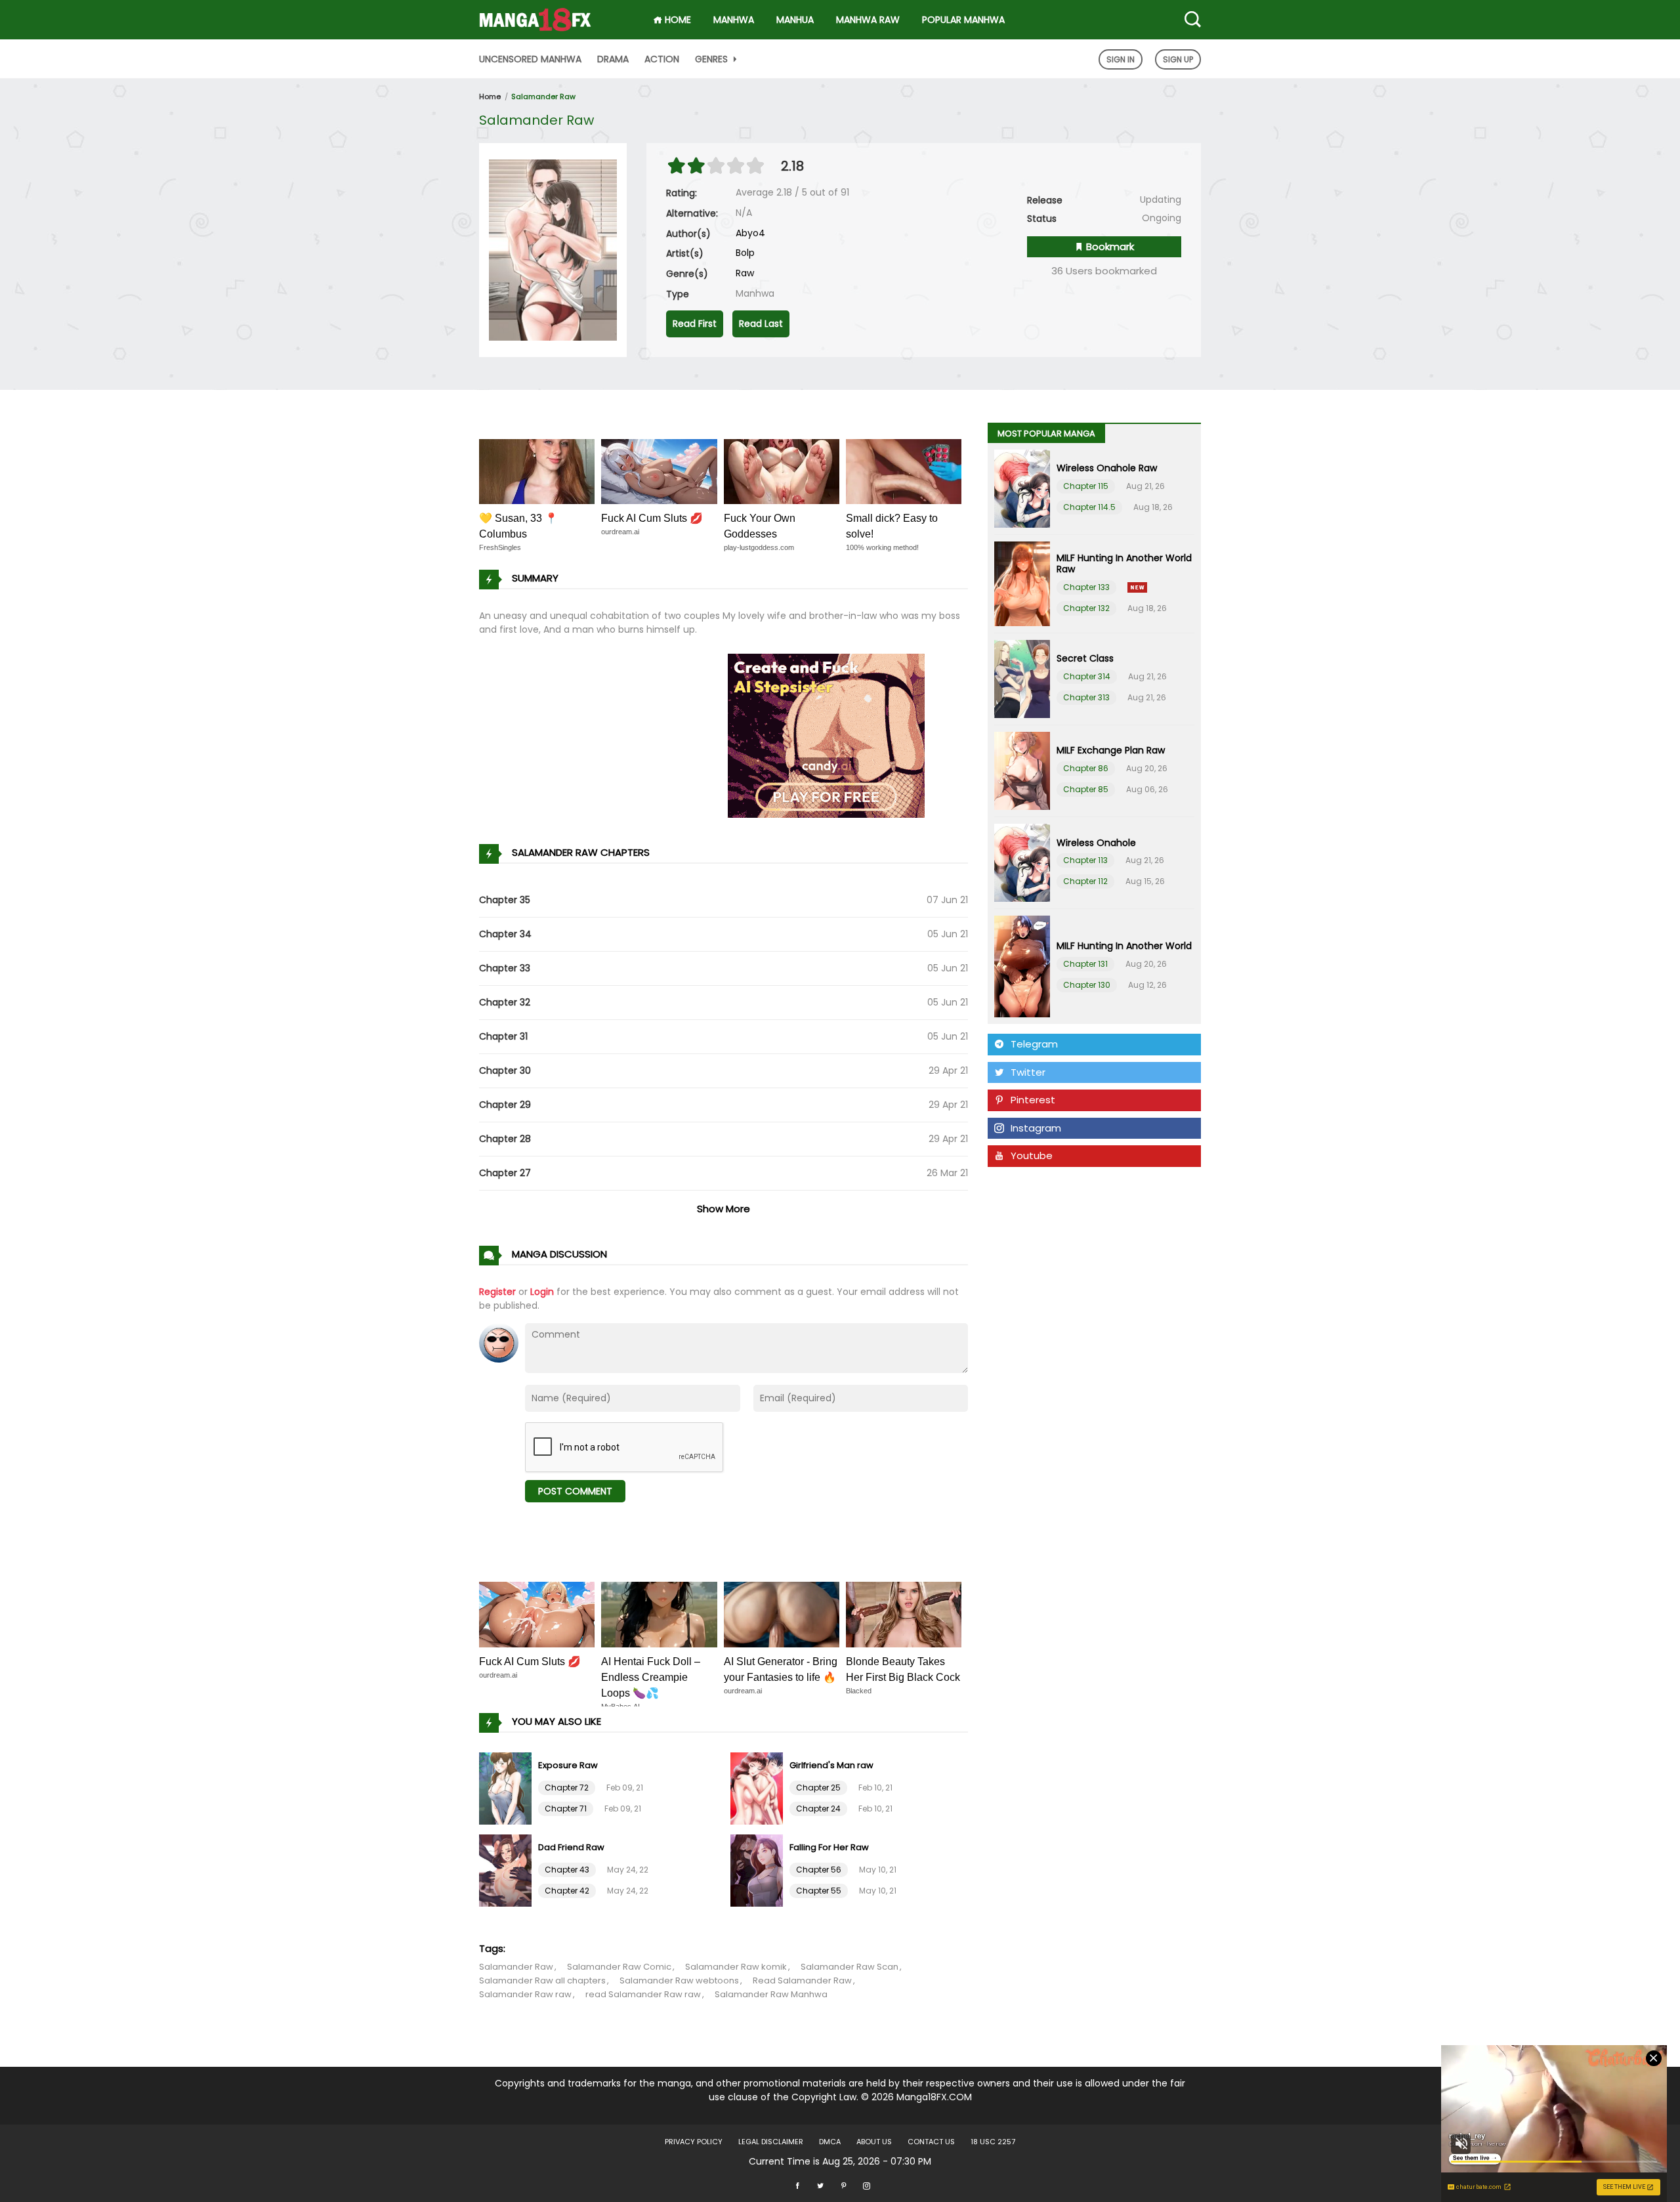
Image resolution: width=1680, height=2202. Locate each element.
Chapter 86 (1086, 768)
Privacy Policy (694, 2142)
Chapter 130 (1087, 985)
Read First (695, 324)
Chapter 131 (1085, 964)
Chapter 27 (505, 1173)
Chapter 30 (505, 1070)
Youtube (1032, 1155)
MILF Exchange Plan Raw (1111, 750)
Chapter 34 (505, 934)
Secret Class (1085, 658)
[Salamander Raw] (553, 249)
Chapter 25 (818, 1788)
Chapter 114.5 (1089, 507)
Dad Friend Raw (571, 1847)
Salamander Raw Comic (619, 1967)
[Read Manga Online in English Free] (535, 15)
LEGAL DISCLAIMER (771, 2142)
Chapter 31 (503, 1036)
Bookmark (1109, 246)
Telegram (1034, 1044)
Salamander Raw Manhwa (771, 1994)
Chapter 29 (505, 1105)
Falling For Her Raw (829, 1847)
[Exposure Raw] (507, 1787)
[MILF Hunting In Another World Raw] (1022, 584)
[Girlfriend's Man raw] (758, 1787)
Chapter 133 (1086, 587)
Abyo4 (750, 233)
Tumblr (1027, 1184)
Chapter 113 (1085, 860)
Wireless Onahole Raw (1107, 468)
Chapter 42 (567, 1891)
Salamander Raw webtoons (679, 1980)
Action (662, 59)
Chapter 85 (1086, 789)
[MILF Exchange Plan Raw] (1022, 771)
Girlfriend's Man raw (831, 1765)
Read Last (761, 324)
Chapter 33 (505, 968)
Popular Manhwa (963, 20)
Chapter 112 (1085, 881)
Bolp (745, 253)
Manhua (795, 20)
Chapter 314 (1087, 676)
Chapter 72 (567, 1788)
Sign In (1121, 59)
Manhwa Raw (868, 20)
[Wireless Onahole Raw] (1022, 489)
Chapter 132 (1086, 608)
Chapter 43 (567, 1870)
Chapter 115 (1086, 486)
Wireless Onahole (1096, 843)
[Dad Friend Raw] (507, 1869)
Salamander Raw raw (525, 1994)
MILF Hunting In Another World (1124, 946)
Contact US (931, 2142)
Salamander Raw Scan (850, 1967)
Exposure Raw (568, 1765)
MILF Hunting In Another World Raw (1124, 563)
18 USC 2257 (993, 2142)
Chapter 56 (819, 1870)
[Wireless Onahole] (1022, 863)
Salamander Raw (543, 96)
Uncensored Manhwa (530, 59)
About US (874, 2142)
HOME (677, 20)
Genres (713, 59)
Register (497, 1292)
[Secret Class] (1022, 679)
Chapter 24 (818, 1809)
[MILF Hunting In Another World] (1022, 966)
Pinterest (1033, 1100)
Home (490, 96)
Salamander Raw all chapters (542, 1980)
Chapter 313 (1086, 697)
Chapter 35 (505, 900)
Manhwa (734, 20)
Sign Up (1178, 59)
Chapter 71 (566, 1809)
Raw (745, 273)
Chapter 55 (819, 1891)
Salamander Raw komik (736, 1967)
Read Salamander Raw (802, 1980)
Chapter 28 (505, 1139)
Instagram (1036, 1128)
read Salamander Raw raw (643, 1994)
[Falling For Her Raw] (758, 1869)
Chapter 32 (505, 1002)
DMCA (830, 2142)
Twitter (1028, 1072)
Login (542, 1292)
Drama (613, 59)
